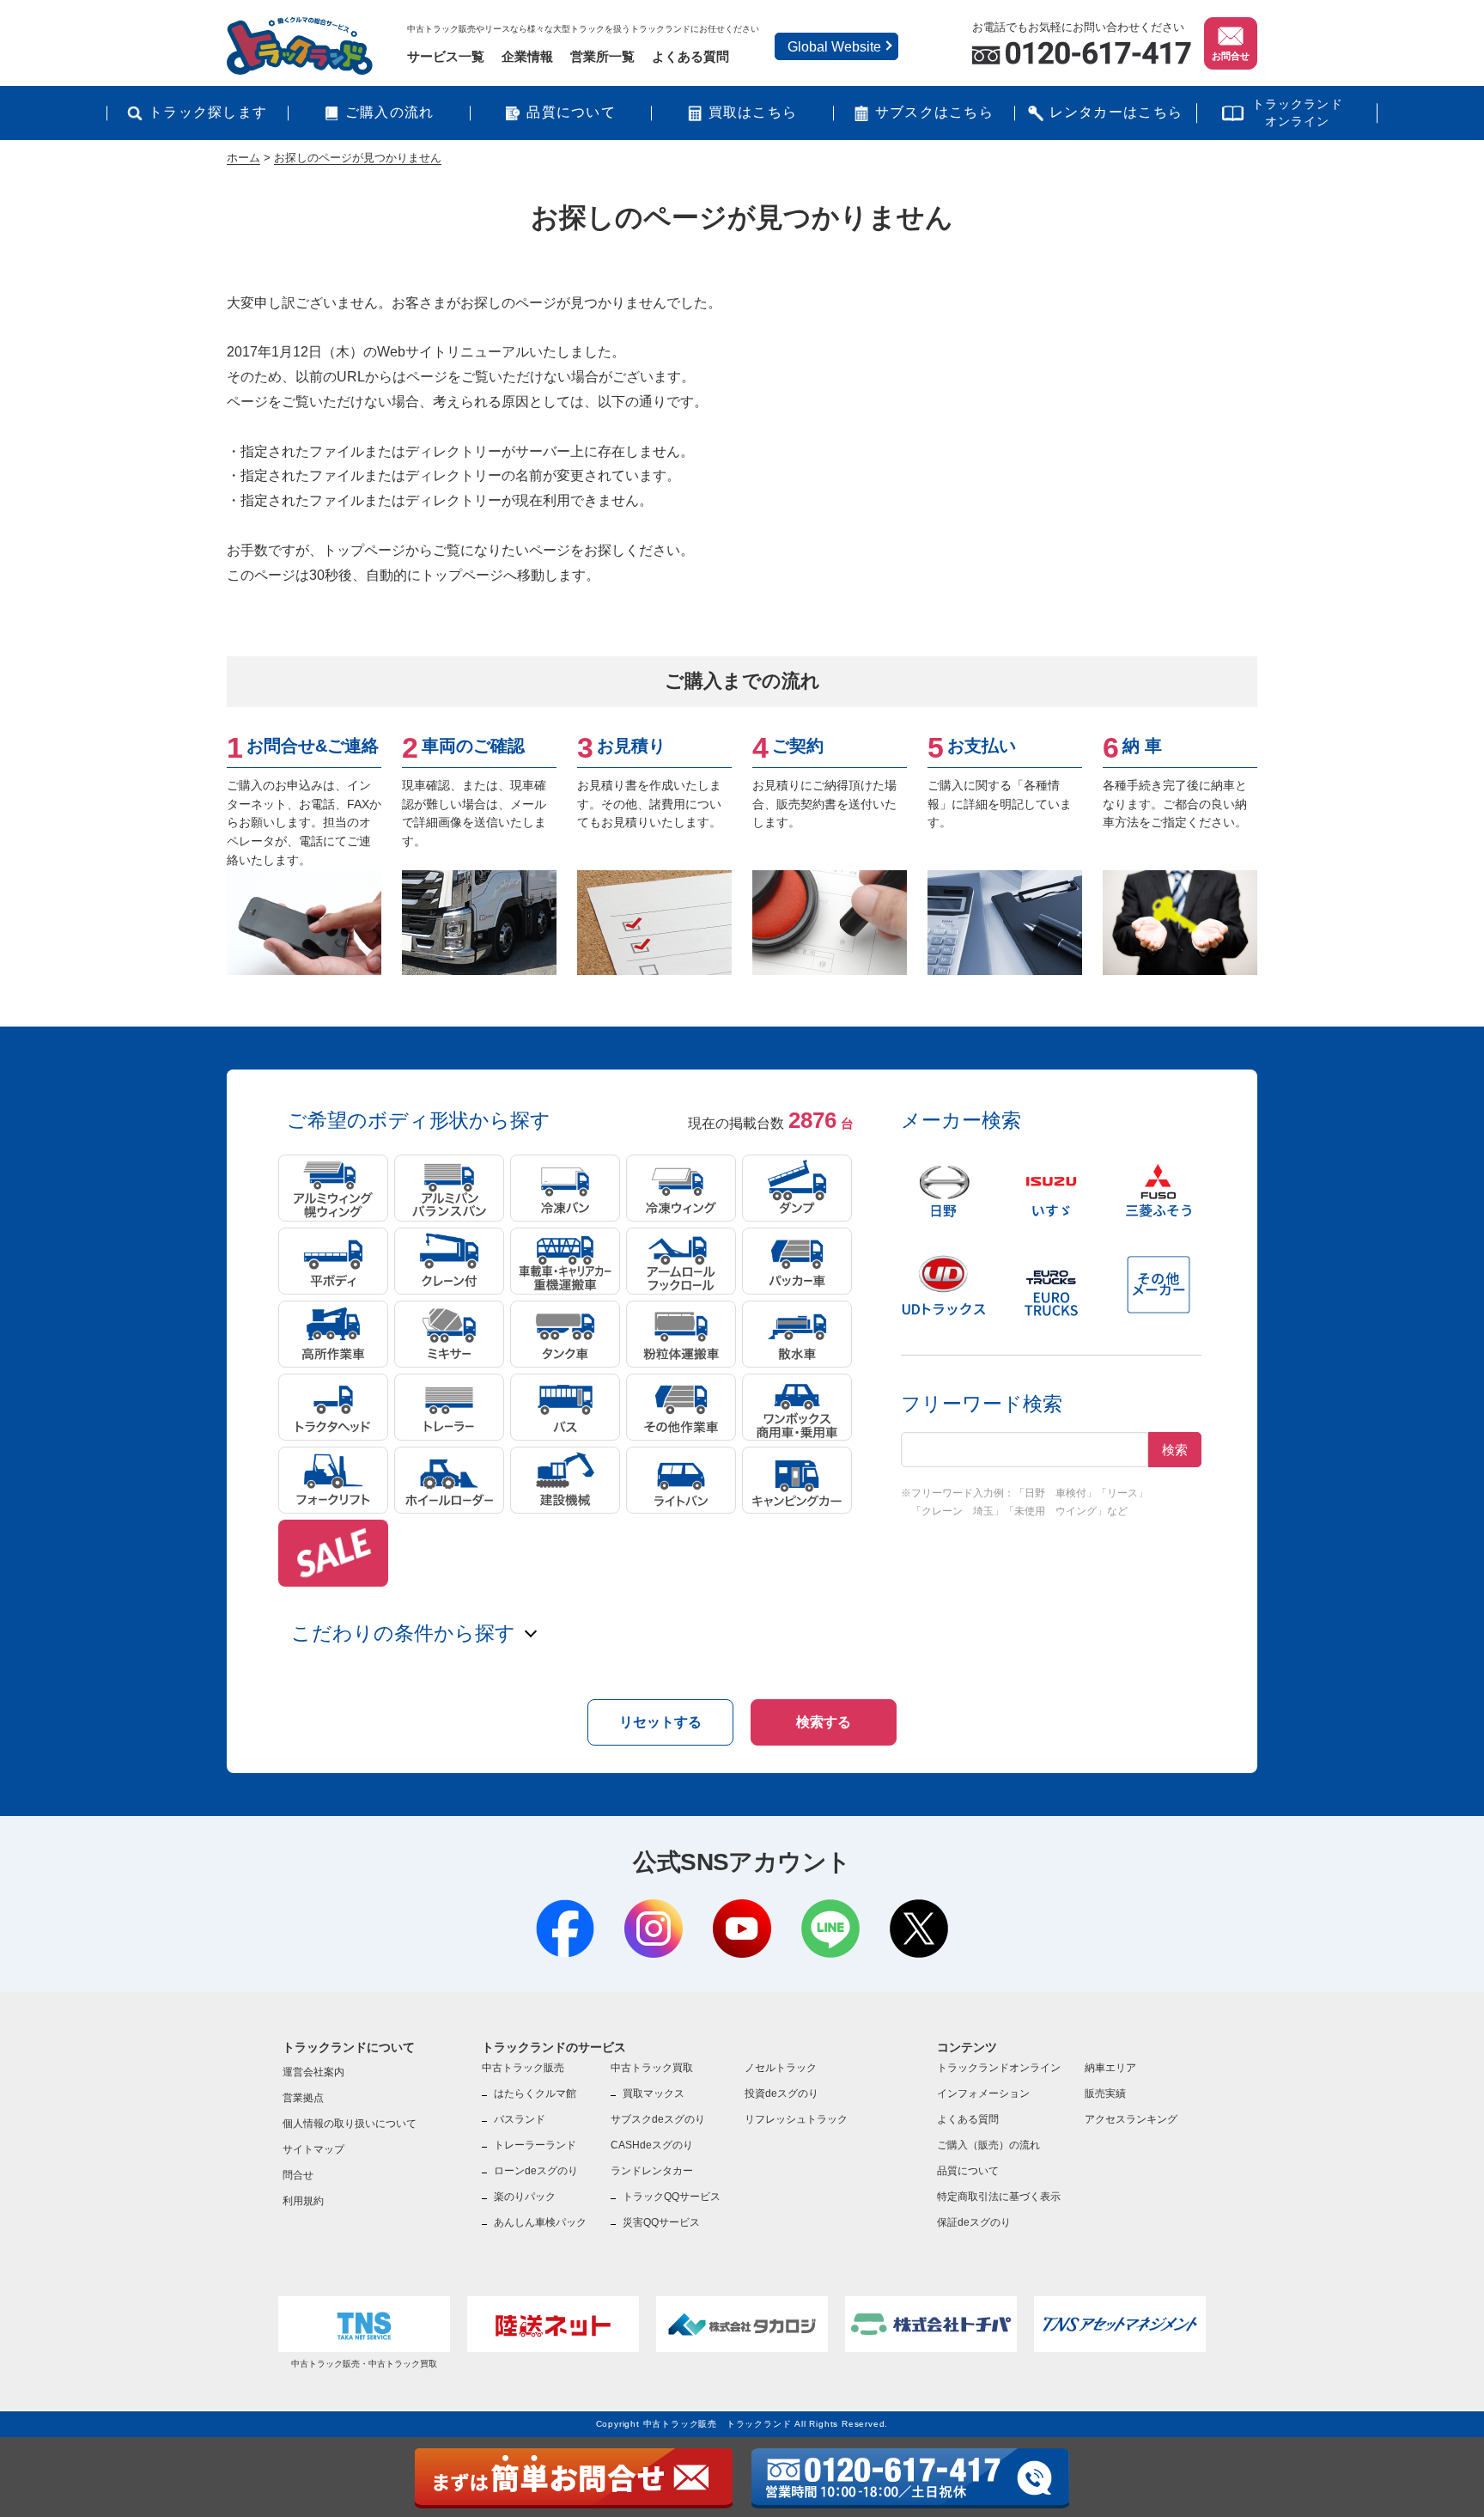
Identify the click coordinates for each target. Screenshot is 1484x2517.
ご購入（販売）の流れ (988, 2145)
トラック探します (208, 112)
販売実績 (1105, 2093)
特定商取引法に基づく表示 (999, 2197)
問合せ (298, 2175)
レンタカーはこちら (1116, 112)
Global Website (834, 47)
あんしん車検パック (540, 2222)
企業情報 (527, 56)
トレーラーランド (535, 2145)
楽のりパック (525, 2197)
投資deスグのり (782, 2093)
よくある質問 (690, 56)
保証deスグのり (974, 2222)
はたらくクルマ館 (535, 2093)
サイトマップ (313, 2149)
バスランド (520, 2119)
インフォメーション (983, 2093)
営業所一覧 (602, 56)
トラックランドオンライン (1298, 113)
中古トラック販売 (523, 2068)
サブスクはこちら (934, 112)
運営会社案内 (313, 2072)
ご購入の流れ (390, 112)
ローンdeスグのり (536, 2171)
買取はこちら (753, 112)
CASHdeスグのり (652, 2145)
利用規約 (303, 2201)
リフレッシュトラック (796, 2119)
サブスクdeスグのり (658, 2119)
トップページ (364, 550)
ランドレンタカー (652, 2171)
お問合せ (1231, 56)
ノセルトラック (781, 2068)
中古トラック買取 (652, 2068)
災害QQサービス (661, 2222)
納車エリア (1110, 2068)
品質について (571, 112)
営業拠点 (303, 2098)
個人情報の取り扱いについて (350, 2124)
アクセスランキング (1131, 2119)
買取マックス (654, 2093)
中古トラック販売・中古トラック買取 (364, 2364)
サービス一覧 (446, 56)
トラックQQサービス (672, 2197)
